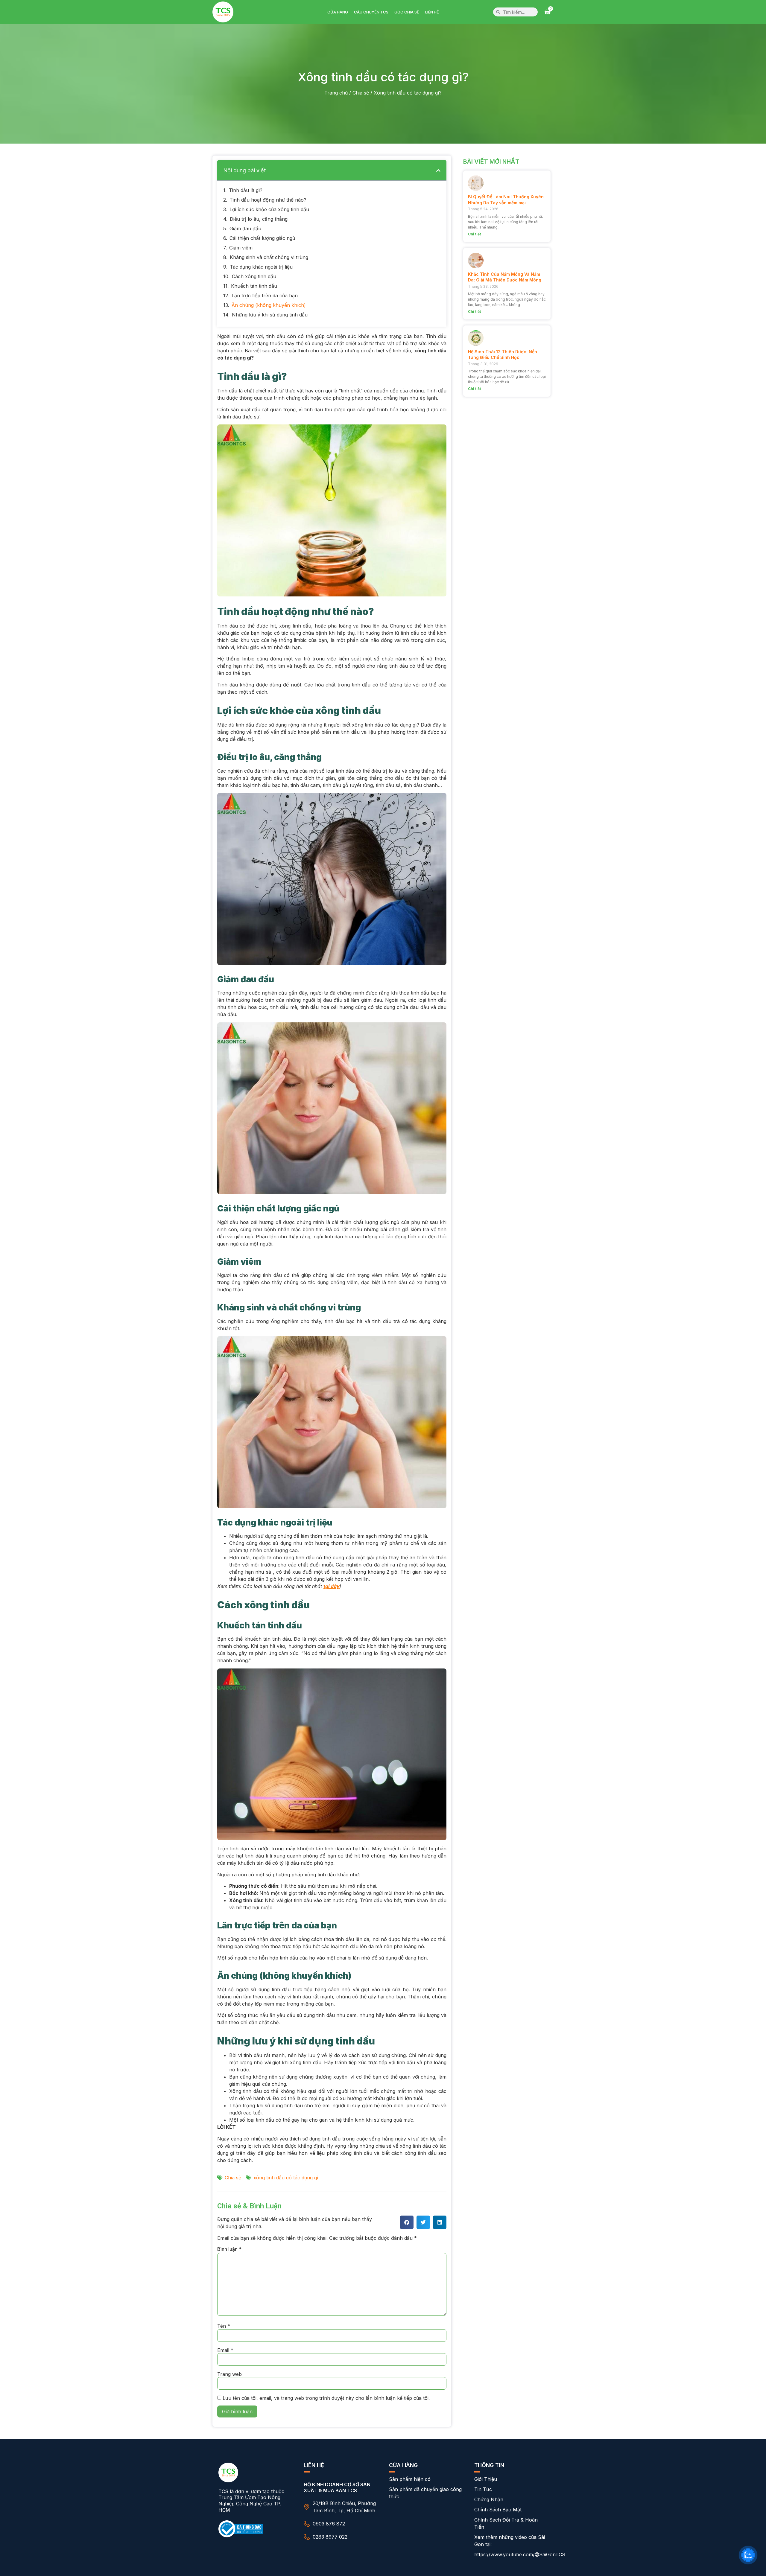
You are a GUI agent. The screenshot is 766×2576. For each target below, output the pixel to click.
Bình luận (229, 2249)
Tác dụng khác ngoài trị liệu (261, 267)
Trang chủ (336, 93)
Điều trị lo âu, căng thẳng (259, 219)
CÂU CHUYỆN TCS (371, 12)
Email (225, 2350)
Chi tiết (474, 234)
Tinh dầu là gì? (246, 190)
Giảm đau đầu (245, 229)
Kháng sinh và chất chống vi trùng (269, 257)
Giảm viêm (241, 248)
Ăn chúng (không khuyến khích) (269, 305)
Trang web (230, 2374)
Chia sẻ (361, 93)
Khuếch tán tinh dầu (254, 286)
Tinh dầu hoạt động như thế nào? (268, 200)
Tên (224, 2326)
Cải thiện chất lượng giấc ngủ (262, 238)
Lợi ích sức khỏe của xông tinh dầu (269, 209)
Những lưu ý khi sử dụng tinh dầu (270, 315)
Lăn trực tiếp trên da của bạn (265, 296)
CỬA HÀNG (338, 12)
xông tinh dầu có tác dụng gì (286, 2178)
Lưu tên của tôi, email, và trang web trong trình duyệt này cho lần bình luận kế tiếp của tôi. (326, 2398)
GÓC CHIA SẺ (407, 12)
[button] (438, 170)
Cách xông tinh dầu (254, 276)
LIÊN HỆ (432, 12)
